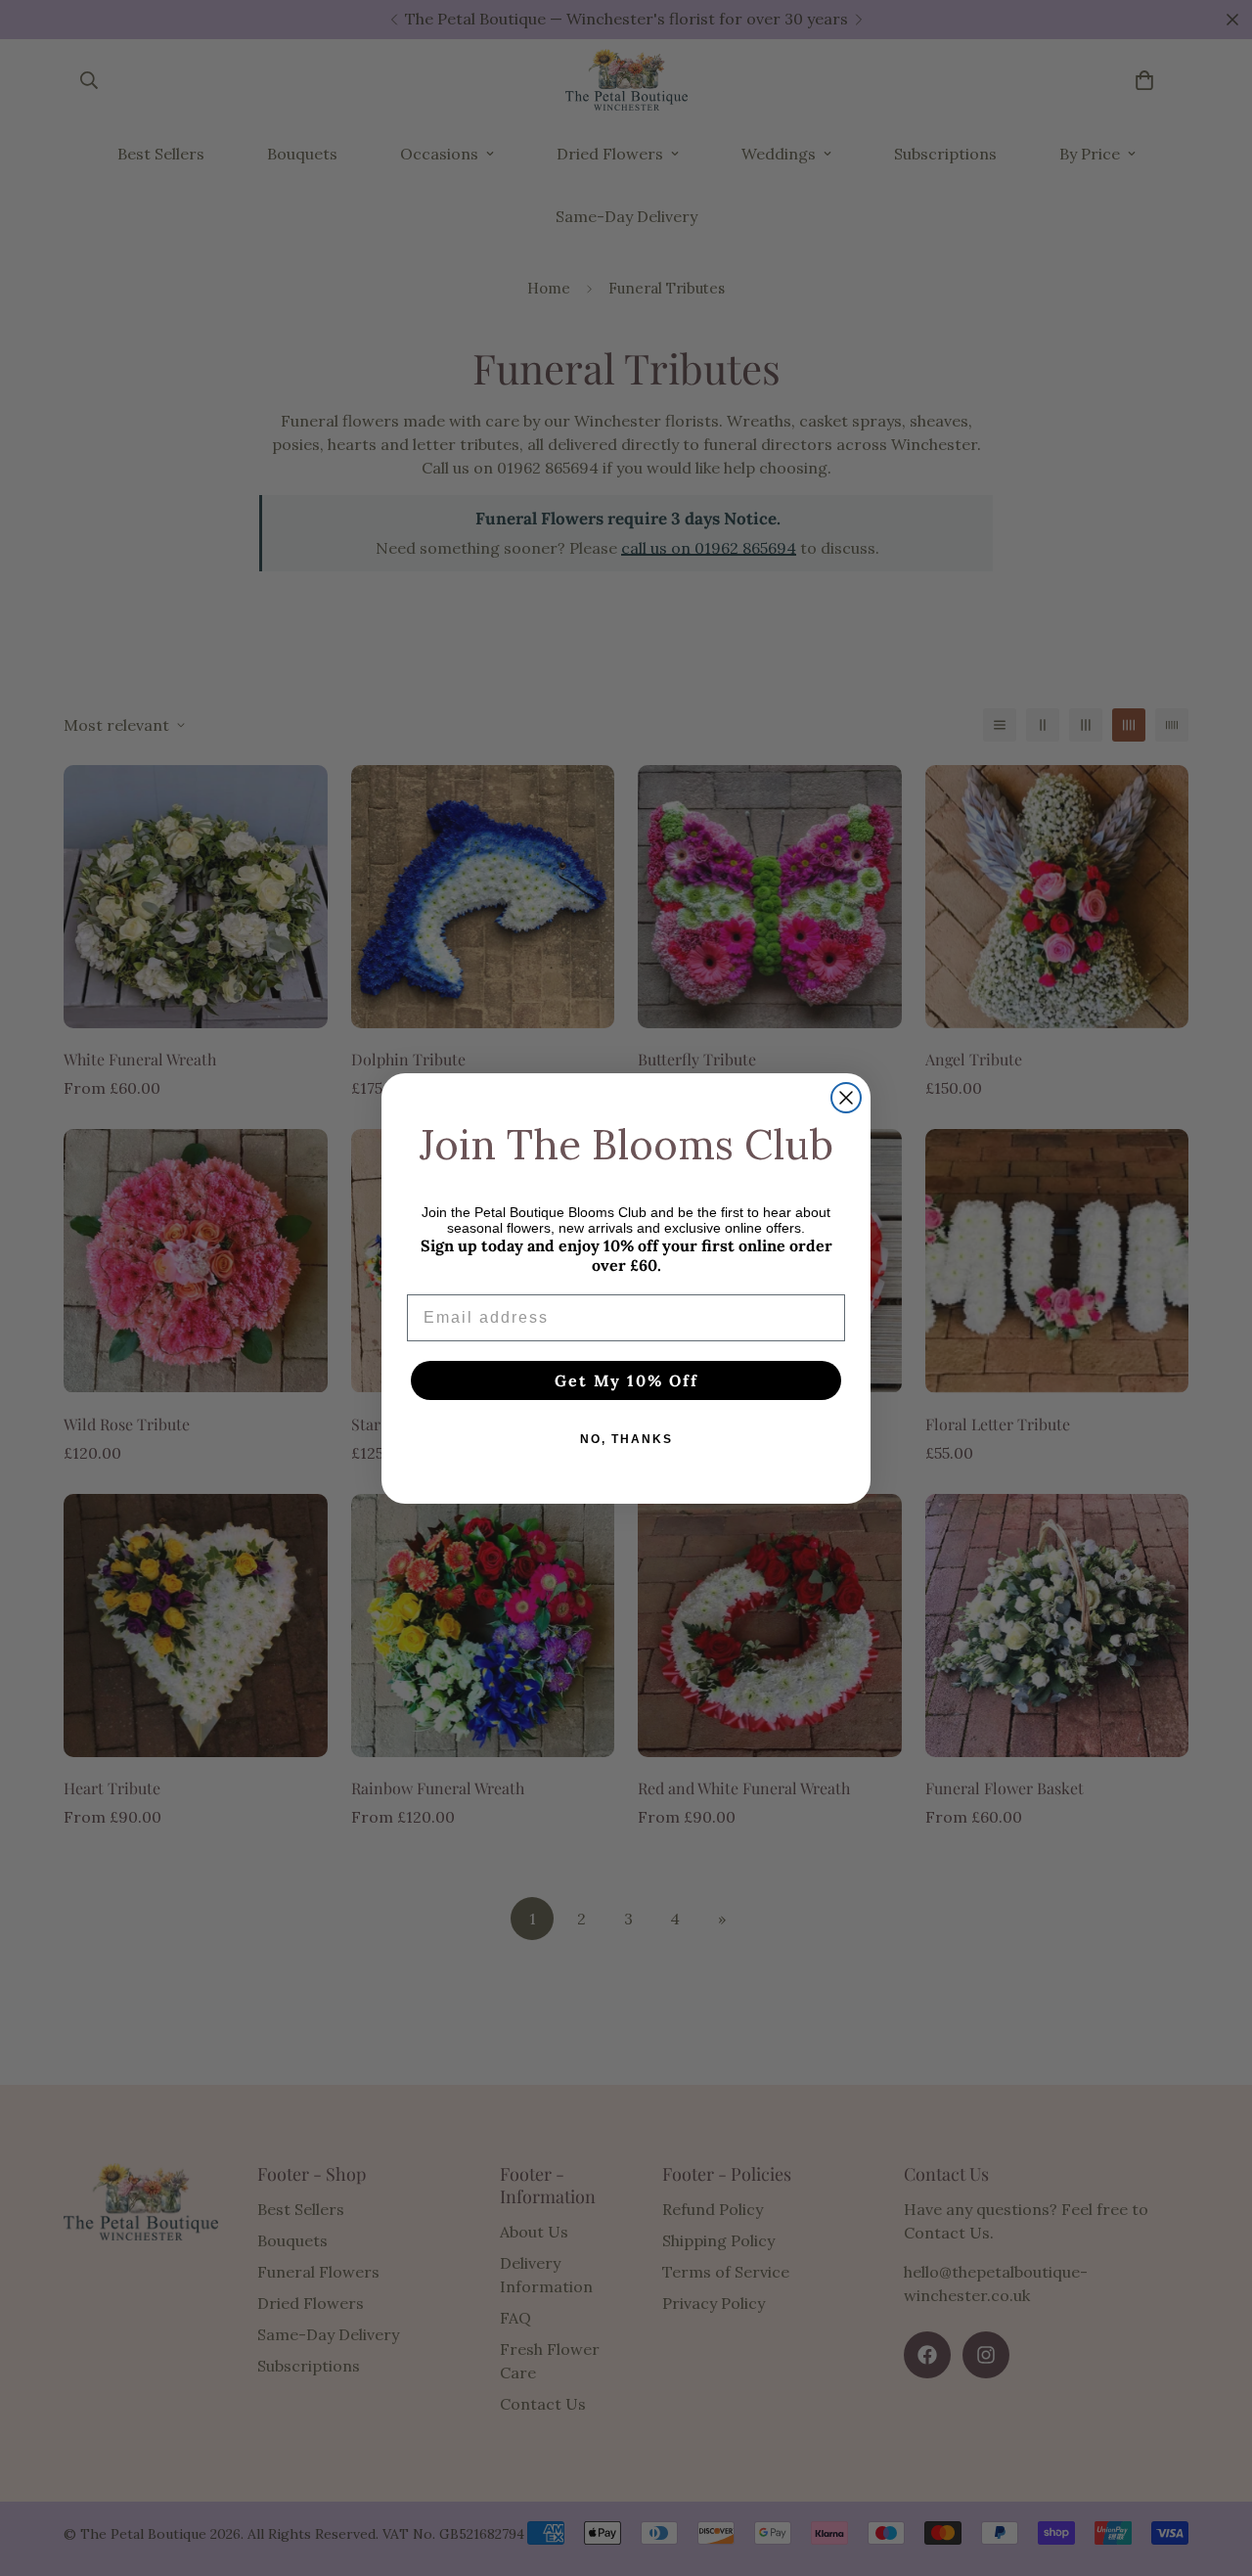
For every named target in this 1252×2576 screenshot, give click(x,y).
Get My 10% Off (626, 1380)
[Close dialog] (846, 1098)
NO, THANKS (626, 1439)
